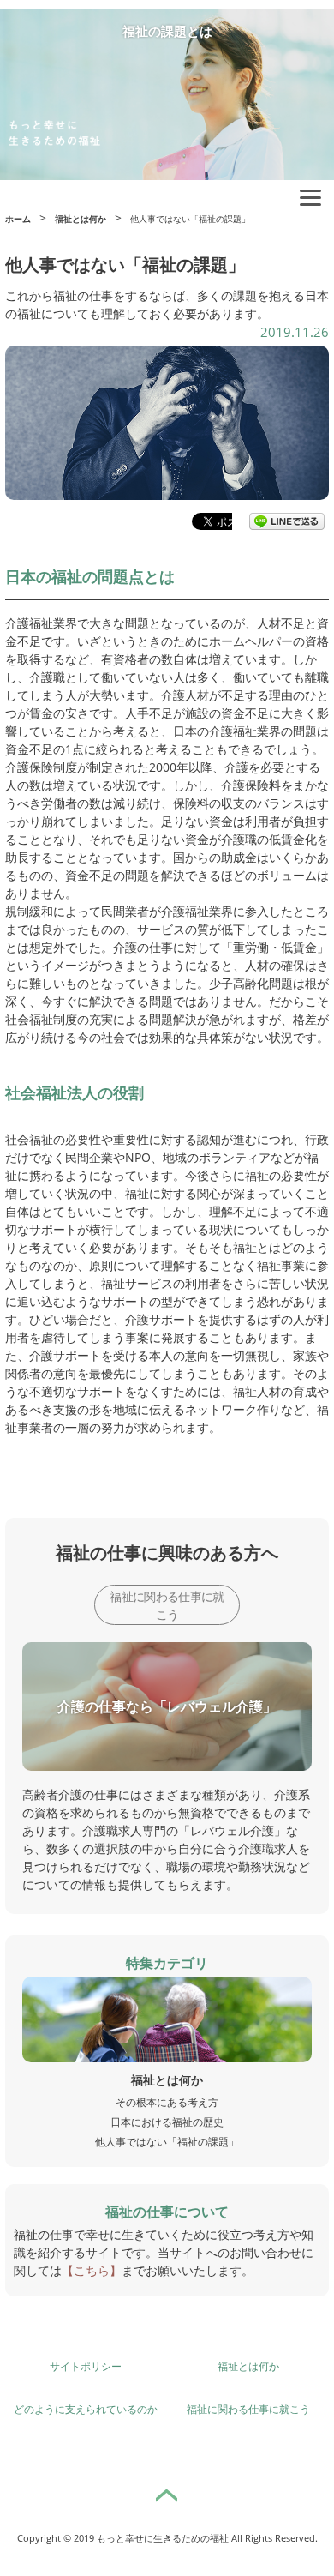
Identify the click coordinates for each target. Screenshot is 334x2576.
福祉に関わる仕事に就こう (167, 1605)
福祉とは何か (248, 2366)
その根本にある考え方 (167, 2102)
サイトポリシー (86, 2366)
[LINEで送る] (287, 521)
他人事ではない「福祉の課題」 (167, 2142)
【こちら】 (92, 2270)
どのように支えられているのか (86, 2409)
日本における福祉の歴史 (167, 2122)
